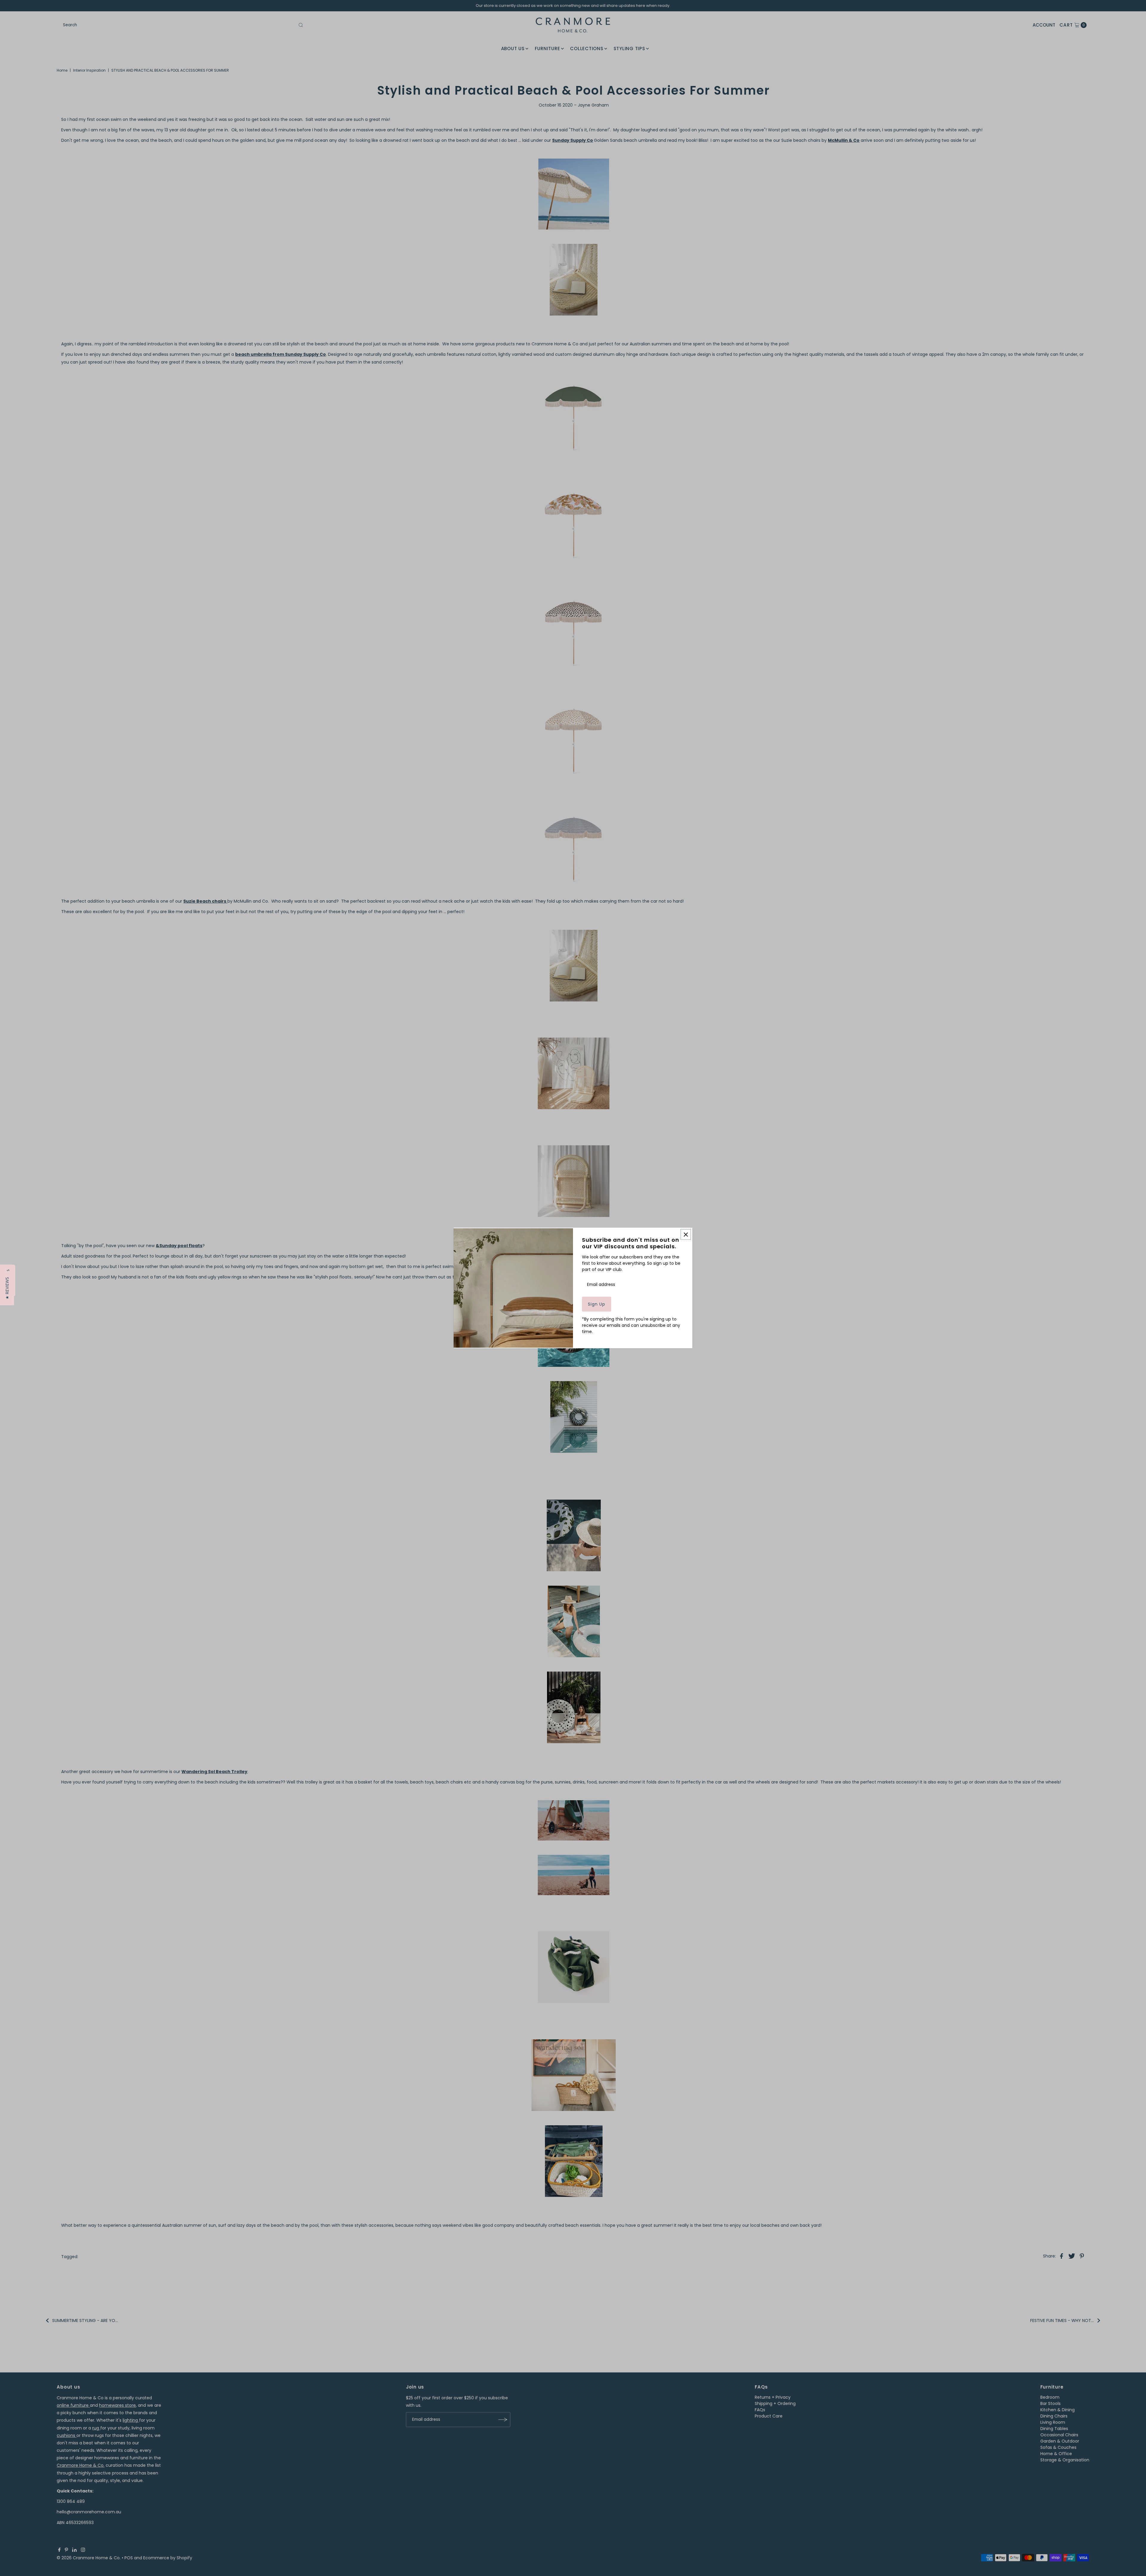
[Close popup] (686, 1234)
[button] (7, 1288)
